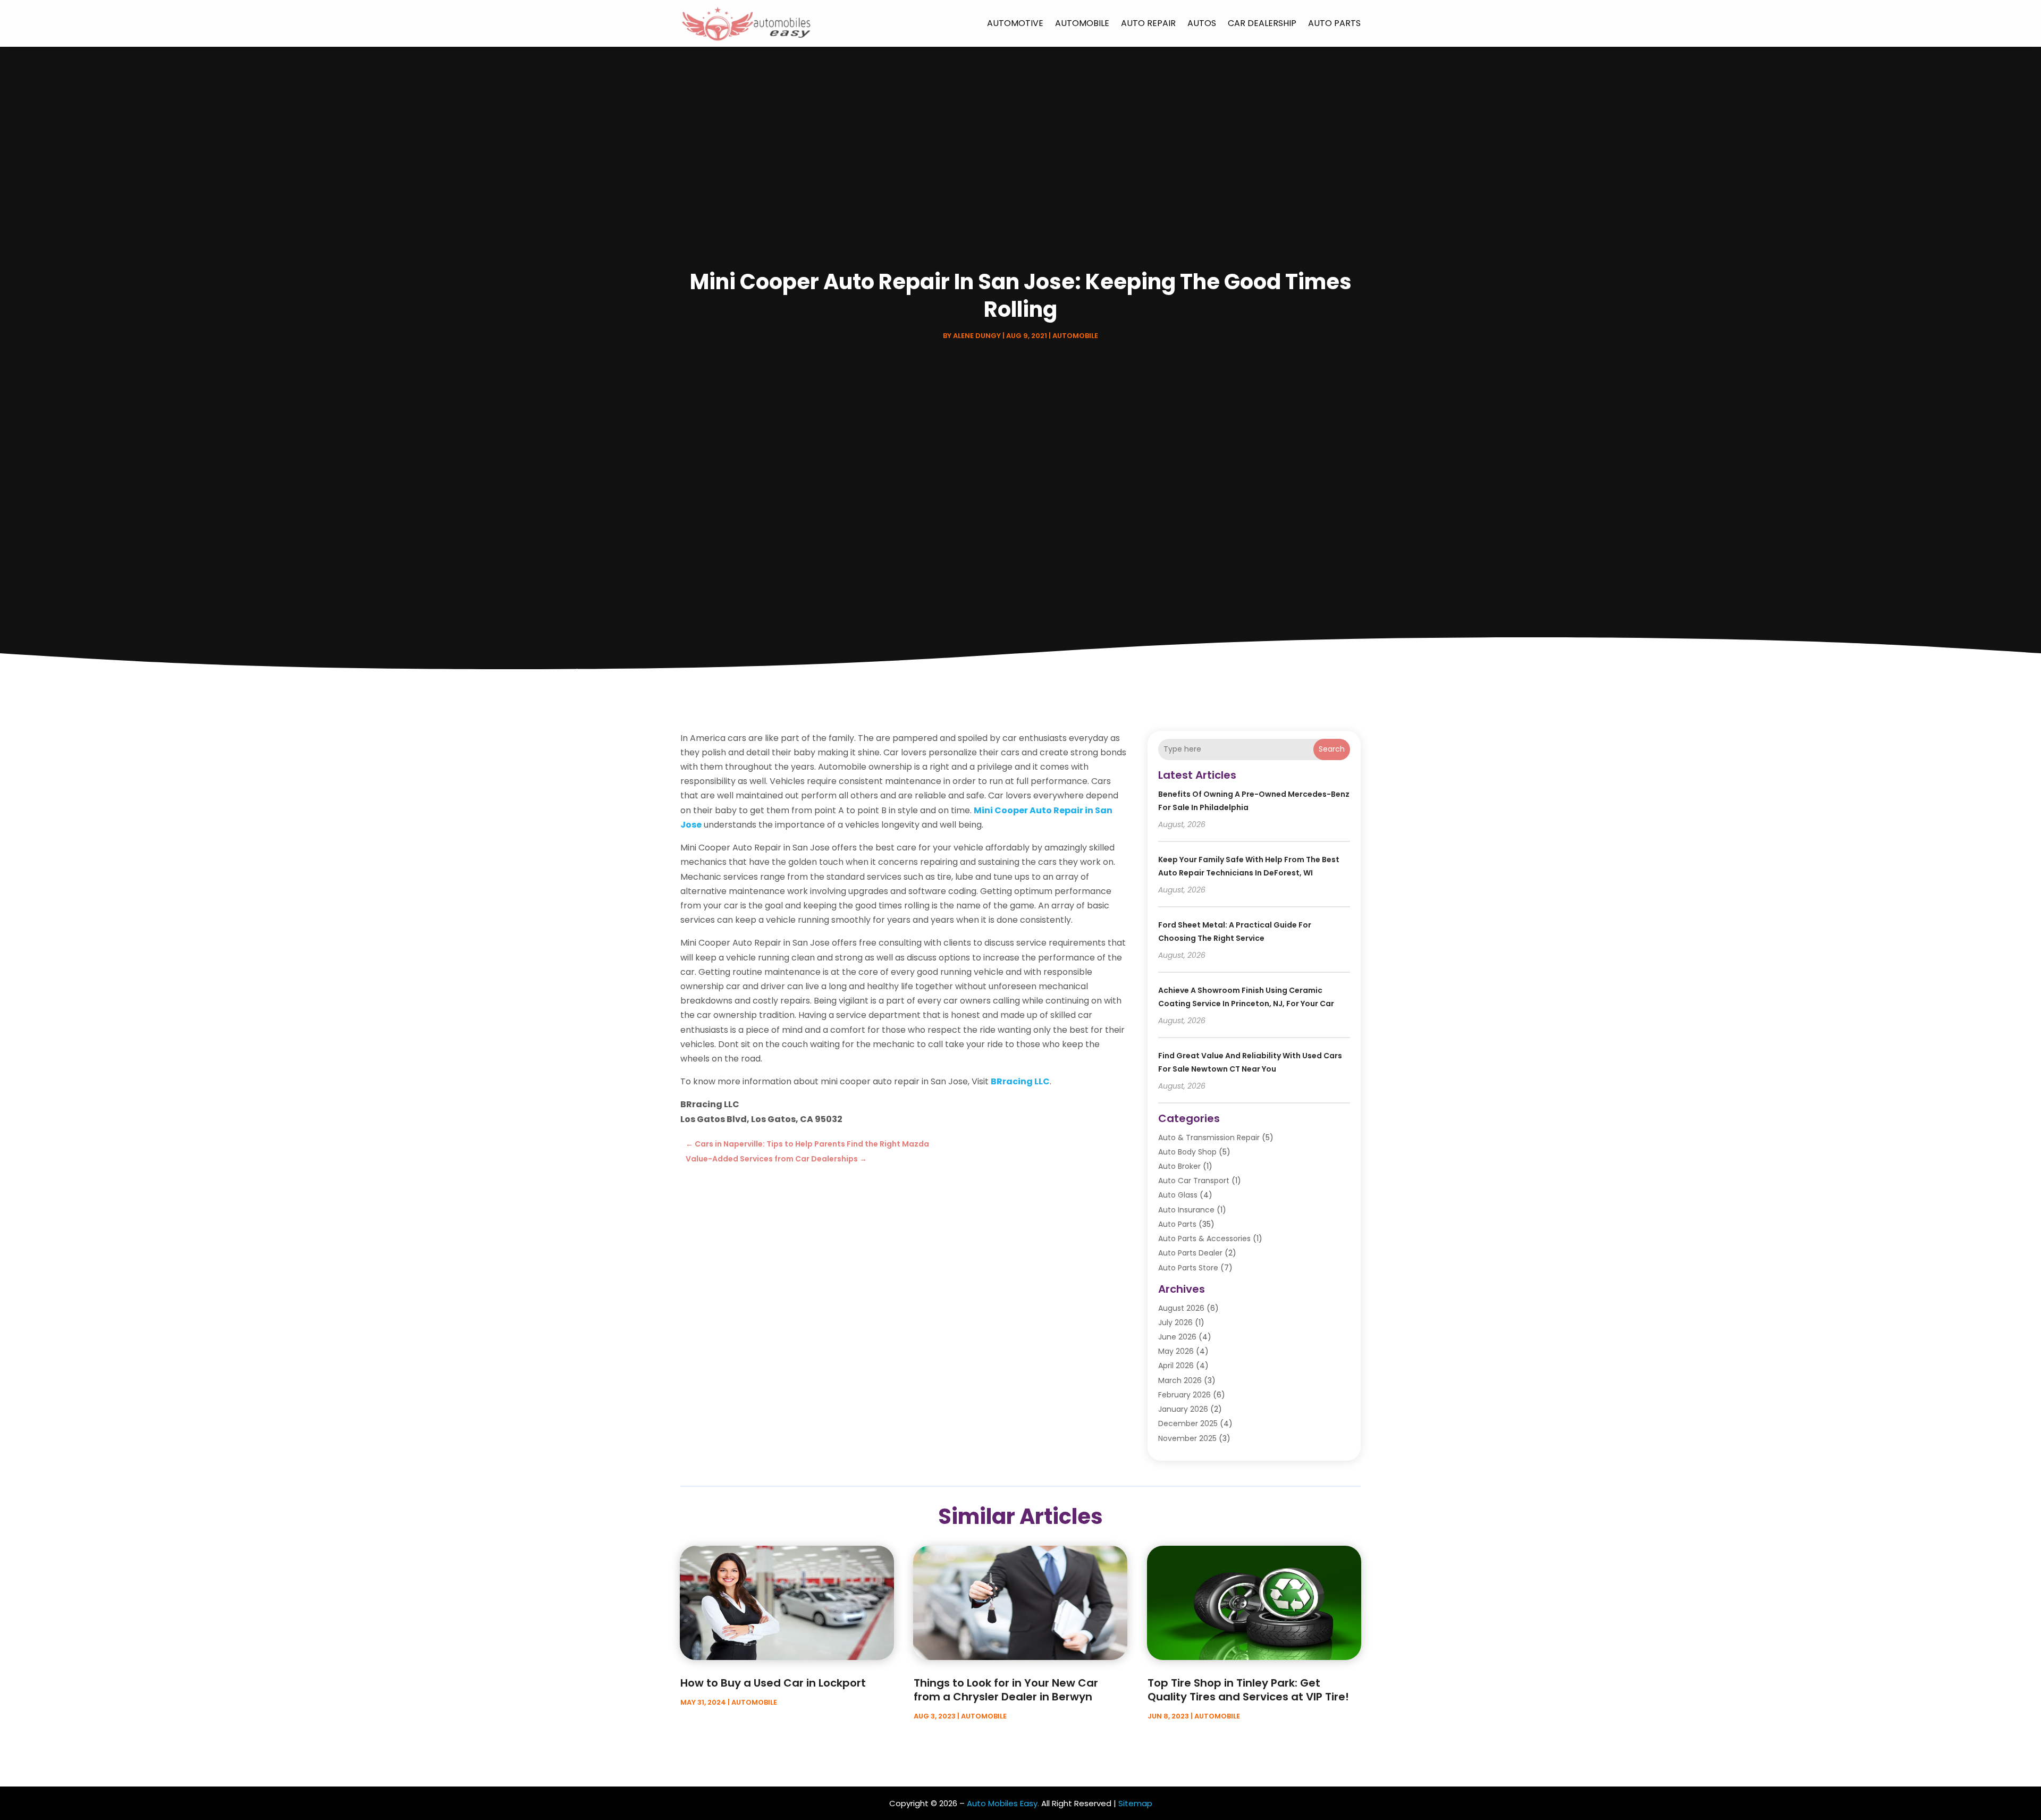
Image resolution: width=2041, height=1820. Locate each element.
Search (1332, 749)
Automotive (1015, 23)
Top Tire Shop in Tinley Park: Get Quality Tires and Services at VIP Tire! (1248, 1690)
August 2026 (1181, 1308)
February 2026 (1184, 1395)
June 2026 (1177, 1337)
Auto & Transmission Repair (1209, 1137)
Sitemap (1135, 1803)
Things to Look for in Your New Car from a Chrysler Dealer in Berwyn (1006, 1690)
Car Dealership (1262, 23)
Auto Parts (1334, 23)
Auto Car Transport (1194, 1181)
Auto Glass (1178, 1195)
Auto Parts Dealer (1190, 1253)
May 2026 (1176, 1351)
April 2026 (1176, 1366)
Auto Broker (1179, 1166)
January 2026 (1183, 1409)
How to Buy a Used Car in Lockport (773, 1683)
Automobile (1082, 23)
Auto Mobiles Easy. (1003, 1803)
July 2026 (1175, 1322)
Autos (1202, 23)
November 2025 (1187, 1438)
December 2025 (1188, 1423)
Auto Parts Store (1188, 1268)
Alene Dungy (977, 336)
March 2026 (1180, 1380)
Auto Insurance (1186, 1210)
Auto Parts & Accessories (1204, 1238)
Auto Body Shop (1187, 1152)
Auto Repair (1148, 23)
